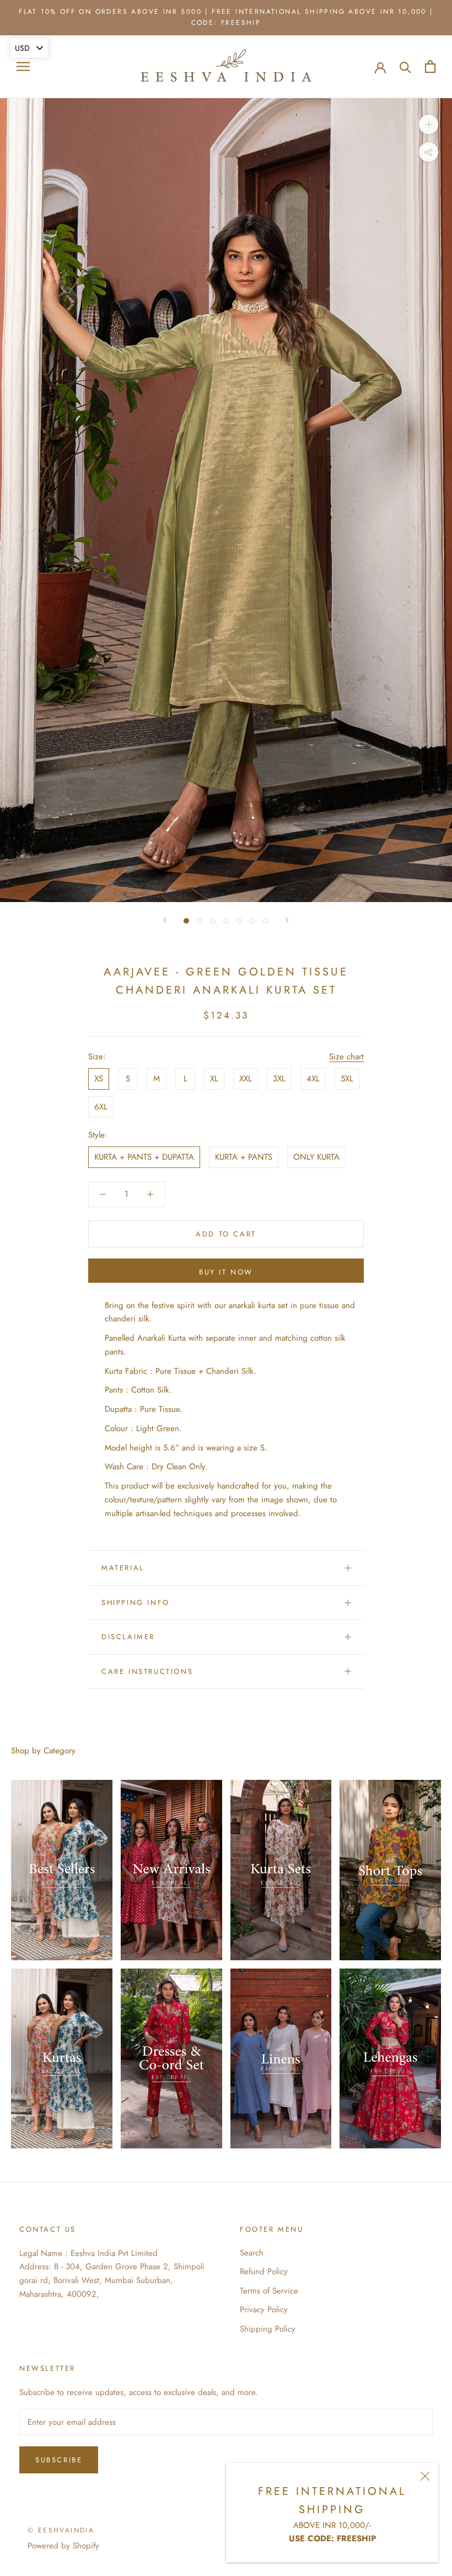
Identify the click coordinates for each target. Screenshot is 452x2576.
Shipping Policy (268, 2329)
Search (252, 2253)
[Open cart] (430, 66)
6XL (101, 1107)
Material (123, 1568)
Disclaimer (128, 1637)
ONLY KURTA (316, 1157)
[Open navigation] (23, 66)
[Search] (405, 66)
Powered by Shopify (63, 2546)
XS (99, 1079)
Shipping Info (136, 1602)
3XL (279, 1079)
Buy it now (226, 1272)
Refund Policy (264, 2271)
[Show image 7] (266, 921)
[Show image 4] (226, 921)
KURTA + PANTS (244, 1157)
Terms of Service (269, 2291)
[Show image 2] (200, 921)
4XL (313, 1079)
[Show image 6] (252, 921)
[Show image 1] (186, 921)
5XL (347, 1079)
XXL (246, 1079)
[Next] (287, 920)
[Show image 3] (213, 921)
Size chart (346, 1057)
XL (214, 1079)
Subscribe (59, 2460)
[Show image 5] (239, 921)
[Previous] (165, 920)
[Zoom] (429, 124)
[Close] (425, 2476)
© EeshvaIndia (61, 2530)
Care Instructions (147, 1671)
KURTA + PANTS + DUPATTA (144, 1157)
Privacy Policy (264, 2310)
